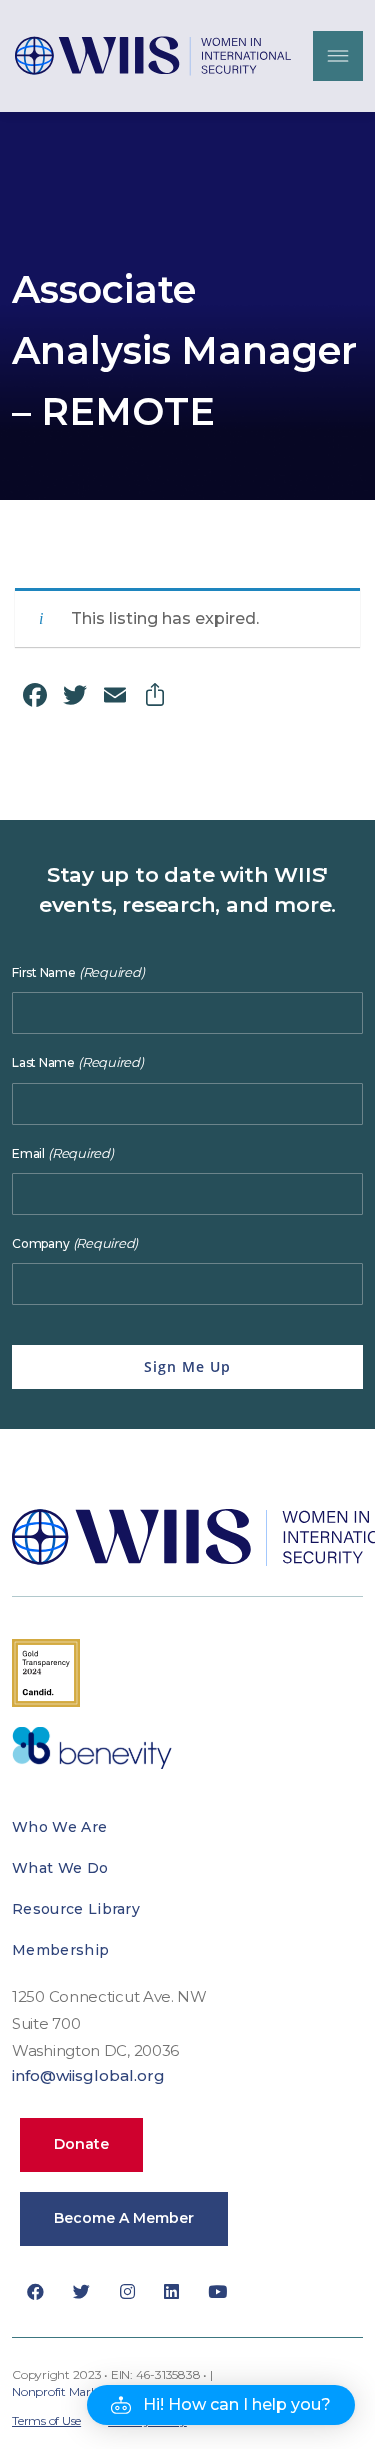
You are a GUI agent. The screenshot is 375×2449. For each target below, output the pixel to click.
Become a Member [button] (124, 2218)
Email (63, 1153)
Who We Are (59, 1827)
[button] (221, 2405)
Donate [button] (81, 2144)
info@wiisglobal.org (88, 2075)
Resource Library (76, 1909)
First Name (78, 972)
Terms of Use (46, 2420)
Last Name (78, 1062)
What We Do (60, 1868)
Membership (60, 1950)
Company (75, 1243)
